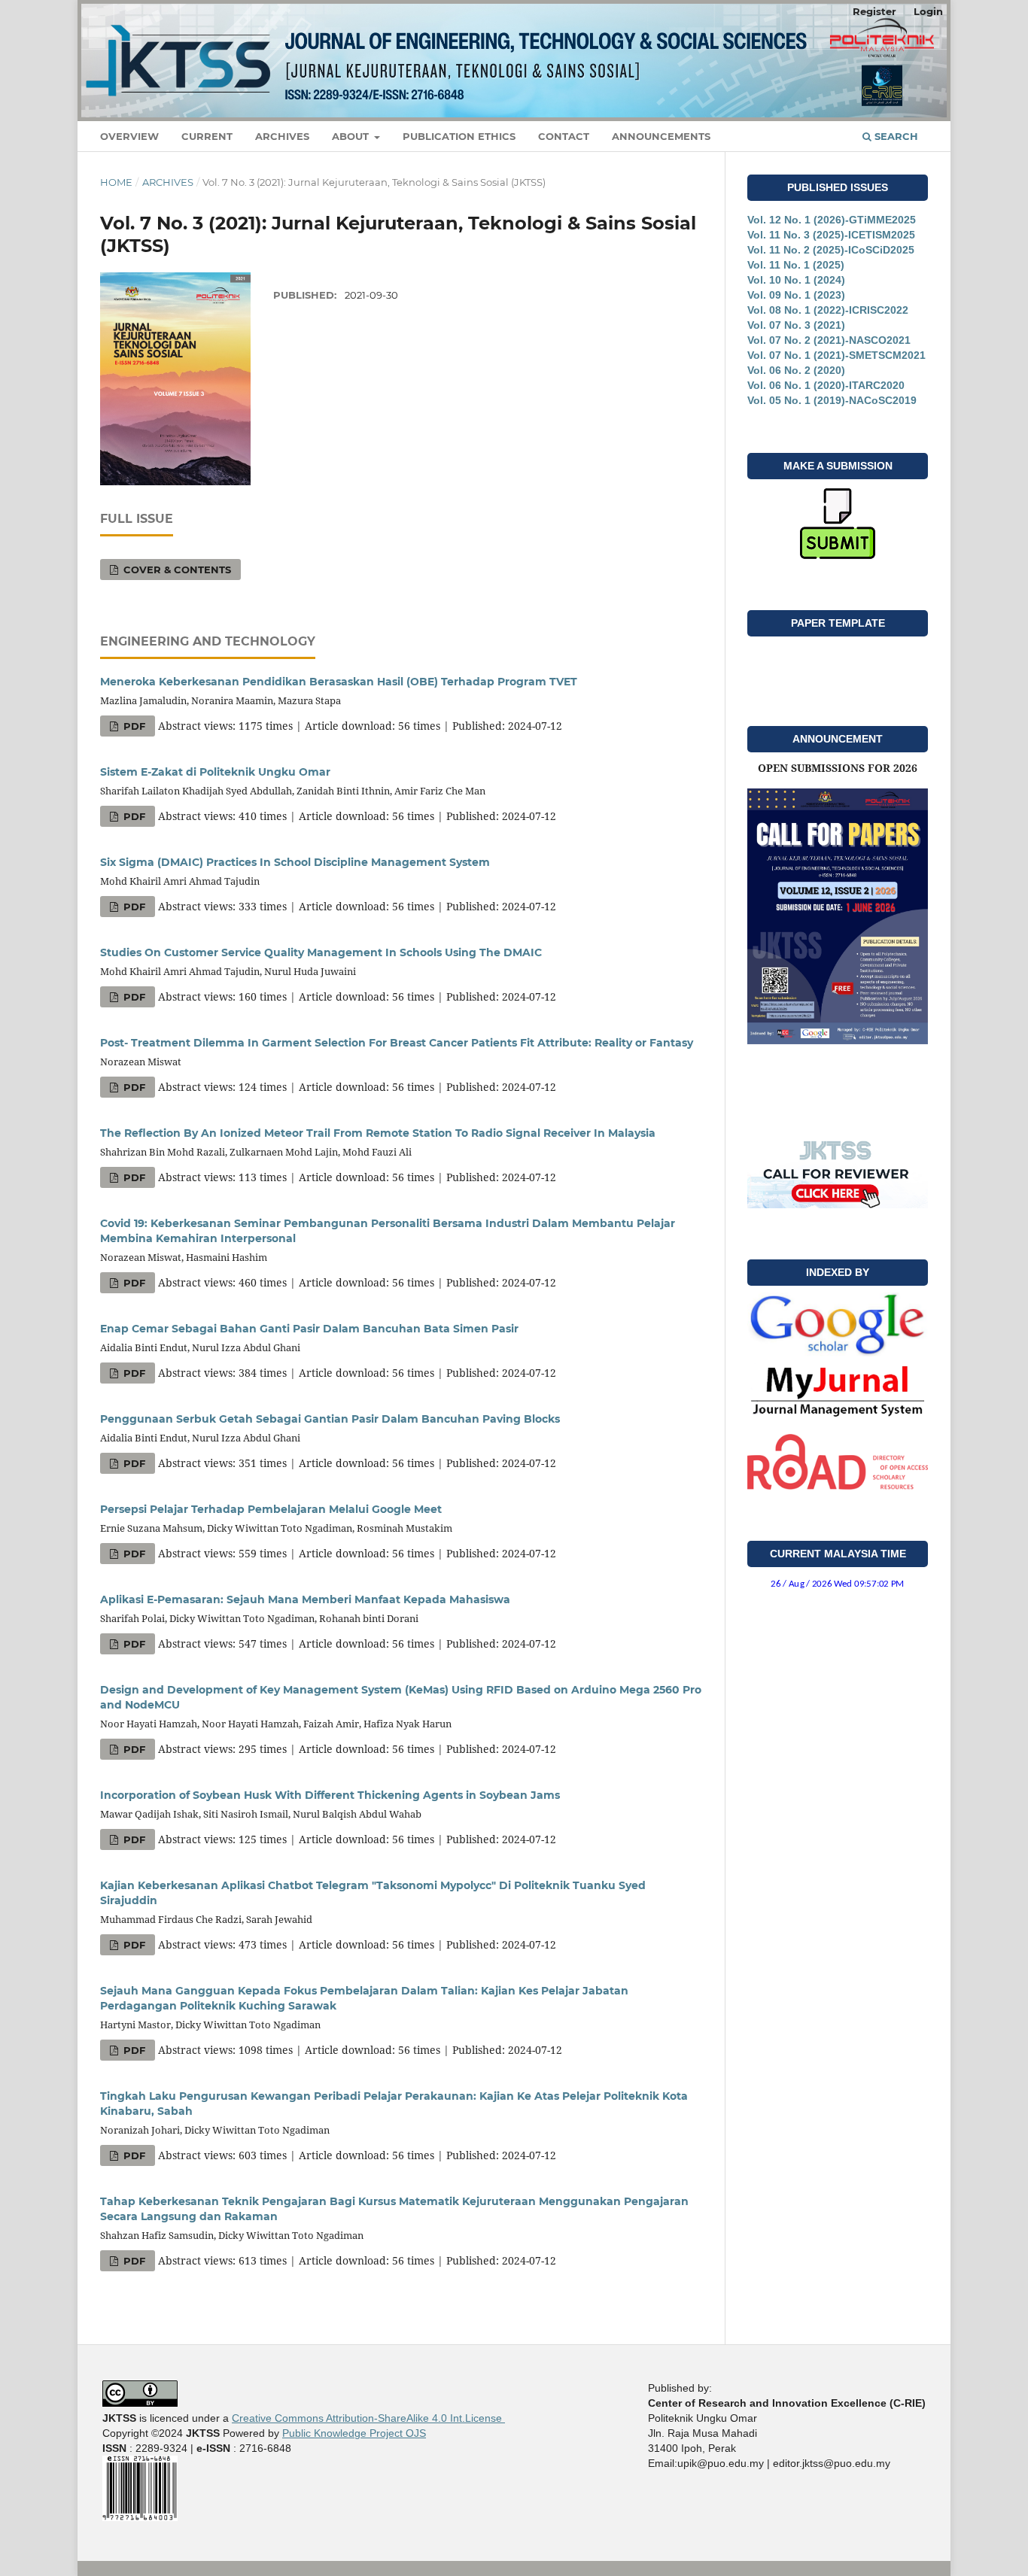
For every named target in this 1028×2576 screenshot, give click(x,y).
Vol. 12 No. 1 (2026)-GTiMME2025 (832, 220)
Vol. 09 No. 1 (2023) (796, 295)
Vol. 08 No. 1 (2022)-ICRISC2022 (828, 310)
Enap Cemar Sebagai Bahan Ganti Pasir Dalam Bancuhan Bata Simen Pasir (309, 1329)
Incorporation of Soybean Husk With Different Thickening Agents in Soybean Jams (330, 1795)
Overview (129, 136)
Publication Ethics (459, 136)
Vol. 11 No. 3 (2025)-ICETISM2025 (831, 235)
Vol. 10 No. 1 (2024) (796, 280)
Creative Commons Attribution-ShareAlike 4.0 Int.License (368, 2418)
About (352, 136)
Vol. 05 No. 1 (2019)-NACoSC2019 (832, 400)
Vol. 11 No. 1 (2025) (796, 265)
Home (116, 182)
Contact (564, 136)
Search (895, 136)
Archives (282, 136)
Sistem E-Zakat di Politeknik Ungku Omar (215, 772)
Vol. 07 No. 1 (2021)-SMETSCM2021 (836, 355)
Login (928, 11)
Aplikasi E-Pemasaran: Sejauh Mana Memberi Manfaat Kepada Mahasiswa (305, 1599)
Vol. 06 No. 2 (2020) (796, 370)
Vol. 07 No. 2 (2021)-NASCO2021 (829, 340)
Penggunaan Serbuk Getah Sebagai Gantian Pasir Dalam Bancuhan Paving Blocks (330, 1419)
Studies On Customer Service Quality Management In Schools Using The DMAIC (321, 952)
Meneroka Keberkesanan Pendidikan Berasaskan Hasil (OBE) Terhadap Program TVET (339, 682)
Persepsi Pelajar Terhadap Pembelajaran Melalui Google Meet (271, 1509)
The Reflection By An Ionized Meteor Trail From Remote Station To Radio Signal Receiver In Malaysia (378, 1133)
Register (874, 11)
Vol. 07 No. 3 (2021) (796, 325)
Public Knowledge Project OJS (354, 2433)
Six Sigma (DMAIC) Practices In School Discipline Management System (295, 862)
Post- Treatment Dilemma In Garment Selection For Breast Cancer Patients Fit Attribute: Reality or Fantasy (397, 1043)
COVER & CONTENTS (176, 570)
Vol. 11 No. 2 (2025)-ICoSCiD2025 (831, 250)
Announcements (661, 136)
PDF (133, 726)
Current (207, 136)
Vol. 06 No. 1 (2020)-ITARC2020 (826, 385)
